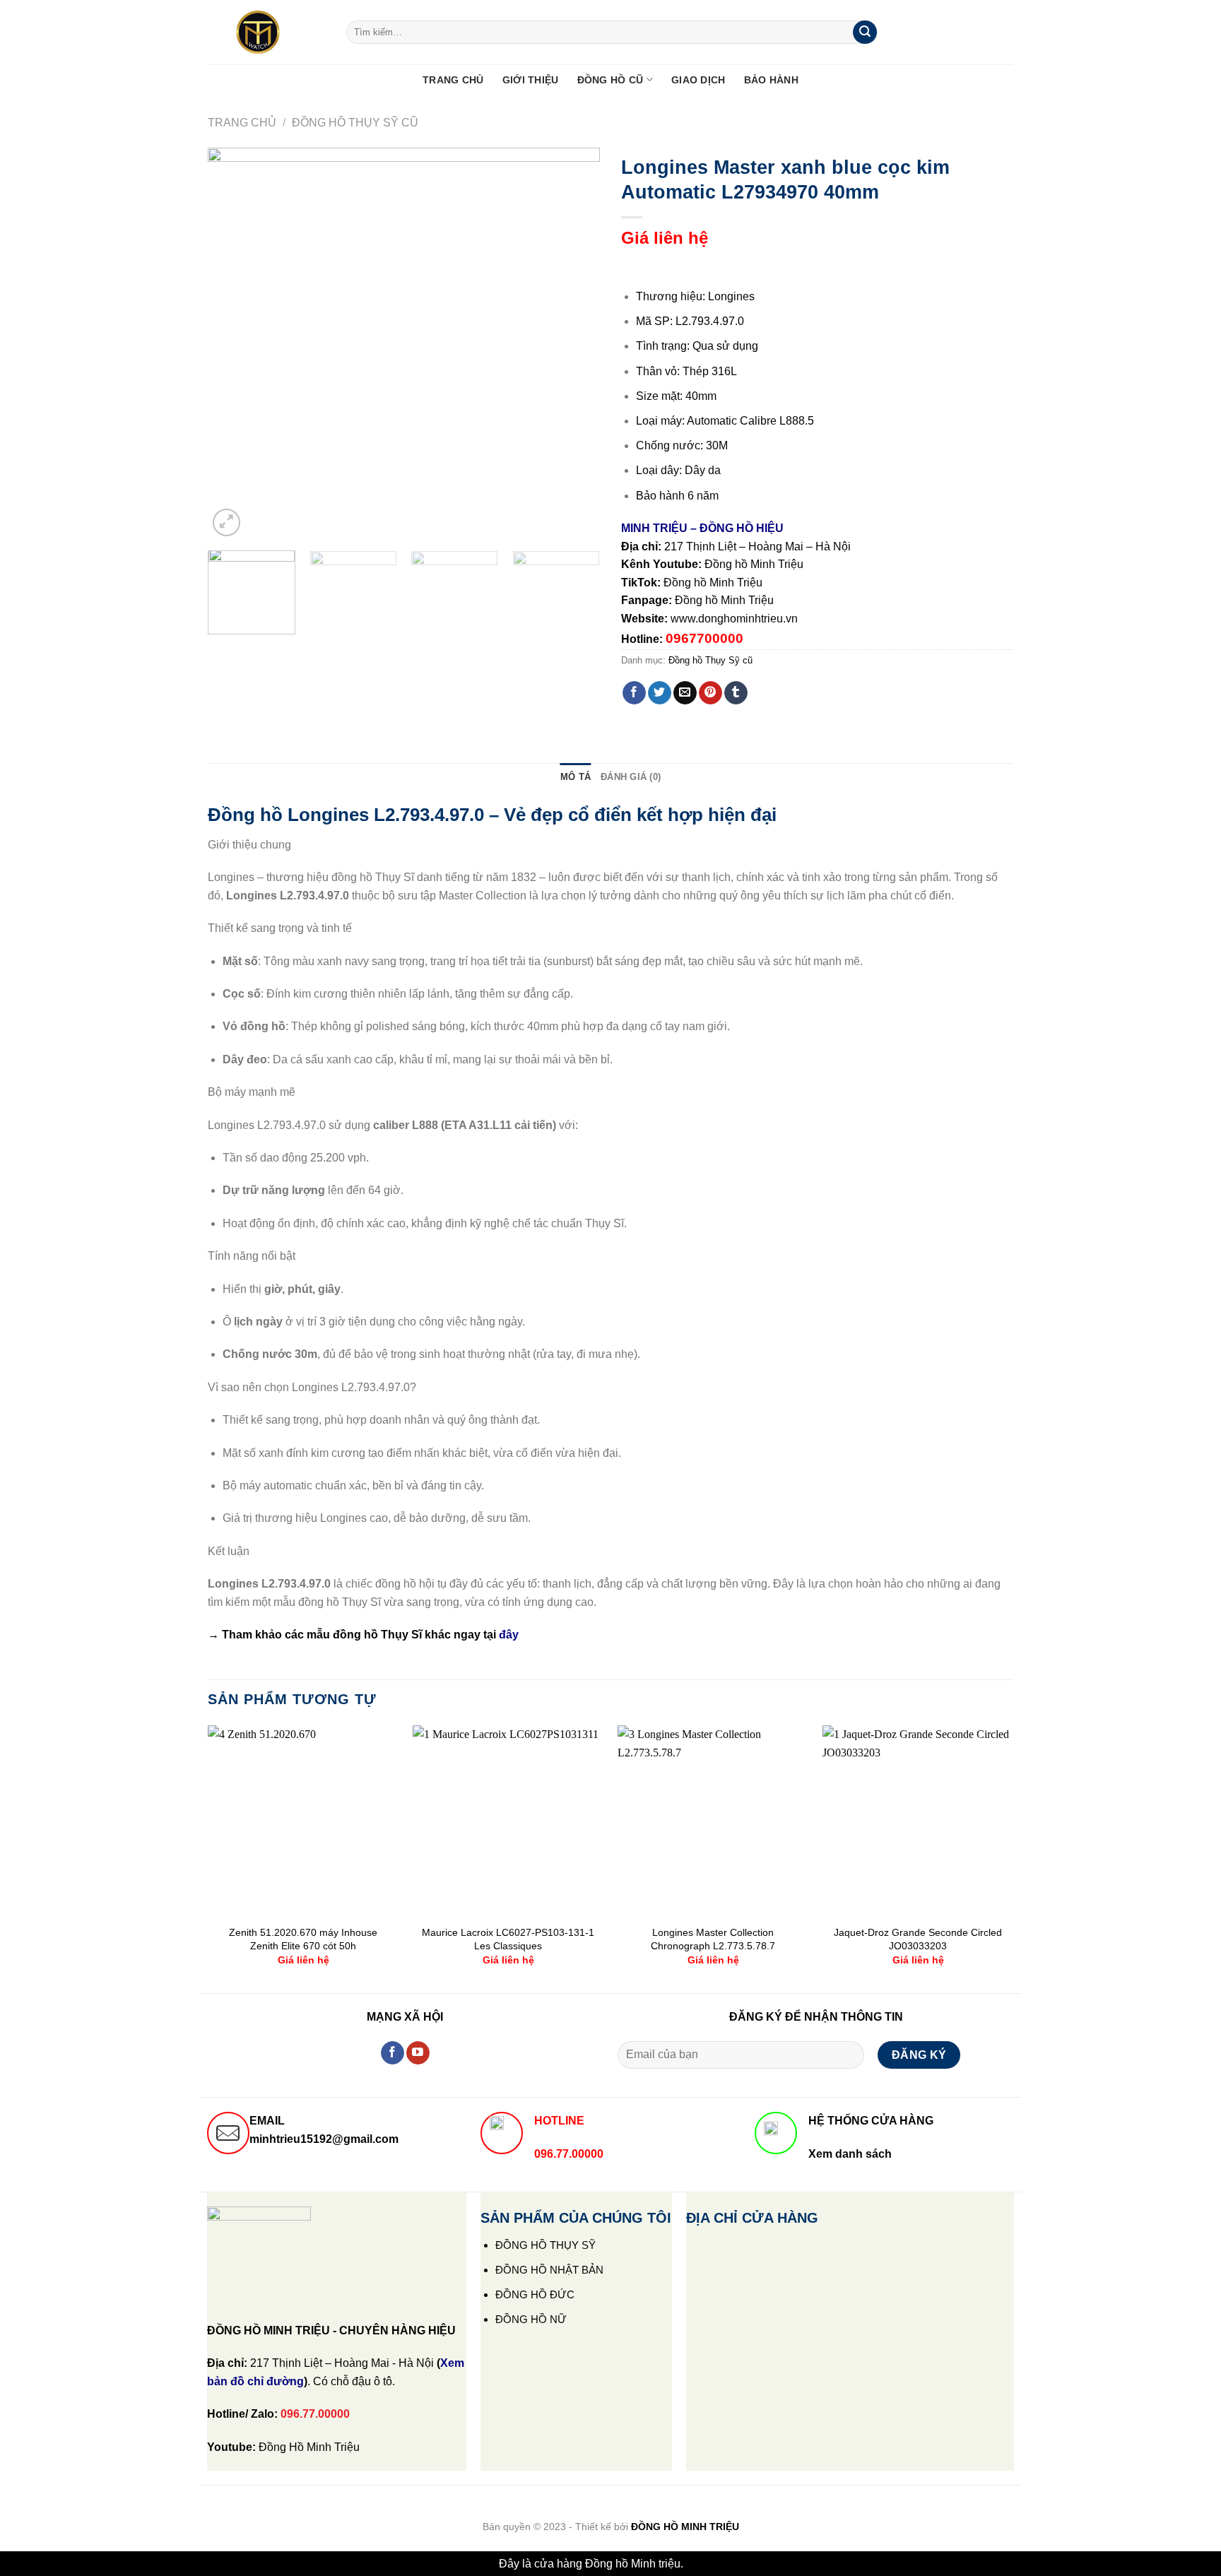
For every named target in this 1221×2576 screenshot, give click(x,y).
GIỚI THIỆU (531, 80)
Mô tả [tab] (576, 777)
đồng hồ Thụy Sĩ (377, 1635)
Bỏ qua (704, 2564)
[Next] (574, 344)
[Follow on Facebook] (393, 2053)
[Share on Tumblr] (736, 693)
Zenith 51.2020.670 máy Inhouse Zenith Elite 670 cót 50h (303, 1939)
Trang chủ (242, 123)
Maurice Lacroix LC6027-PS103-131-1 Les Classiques (508, 1939)
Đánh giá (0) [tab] (631, 777)
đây (509, 1635)
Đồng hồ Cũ (610, 80)
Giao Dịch (698, 80)
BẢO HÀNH (771, 80)
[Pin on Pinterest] (710, 693)
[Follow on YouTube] (418, 2053)
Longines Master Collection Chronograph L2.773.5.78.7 (713, 1939)
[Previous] (233, 344)
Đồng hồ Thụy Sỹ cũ (355, 123)
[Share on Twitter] (660, 693)
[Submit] (865, 33)
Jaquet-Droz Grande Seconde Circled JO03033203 (918, 1939)
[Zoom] (226, 522)
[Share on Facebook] (634, 693)
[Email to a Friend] (685, 693)
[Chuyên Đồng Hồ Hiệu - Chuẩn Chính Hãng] (266, 33)
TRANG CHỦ (453, 80)
